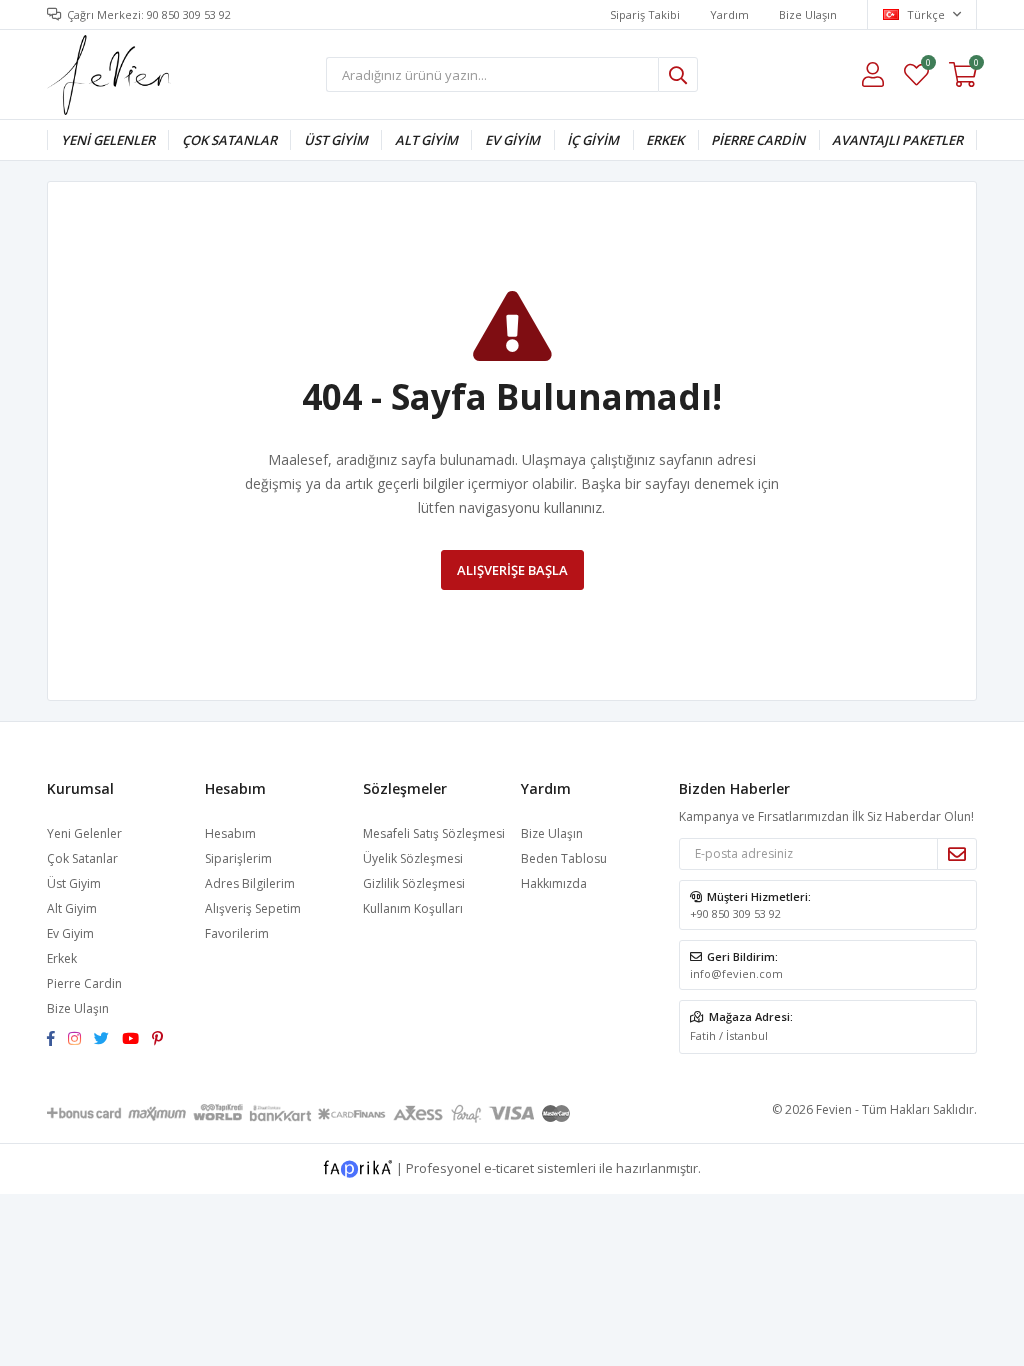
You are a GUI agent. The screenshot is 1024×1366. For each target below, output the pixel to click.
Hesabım (230, 833)
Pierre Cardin (758, 140)
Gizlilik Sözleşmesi (414, 883)
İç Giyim (593, 140)
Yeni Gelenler (108, 140)
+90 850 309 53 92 (735, 913)
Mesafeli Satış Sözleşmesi (434, 833)
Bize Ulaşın (808, 14)
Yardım (729, 14)
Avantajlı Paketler (897, 140)
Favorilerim (927, 65)
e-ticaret (509, 1167)
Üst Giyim (336, 140)
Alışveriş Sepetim (253, 908)
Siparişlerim (238, 858)
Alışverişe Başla (512, 570)
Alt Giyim (426, 140)
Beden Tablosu (564, 858)
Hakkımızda (554, 883)
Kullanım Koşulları (413, 908)
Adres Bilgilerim (250, 883)
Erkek (665, 140)
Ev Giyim (512, 140)
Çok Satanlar (229, 140)
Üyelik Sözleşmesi (413, 858)
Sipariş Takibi (645, 14)
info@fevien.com (736, 973)
